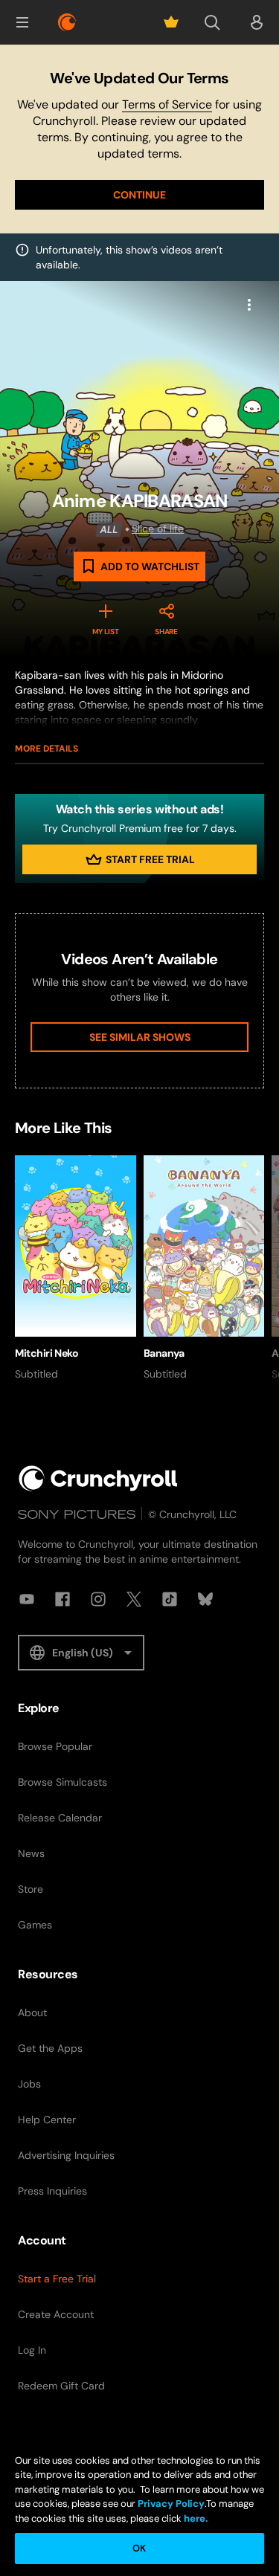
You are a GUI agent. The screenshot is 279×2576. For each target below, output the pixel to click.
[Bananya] (204, 1268)
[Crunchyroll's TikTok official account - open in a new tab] (170, 1599)
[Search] (212, 22)
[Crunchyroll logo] (67, 22)
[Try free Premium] (171, 22)
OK (139, 2548)
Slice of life (158, 529)
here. (195, 2518)
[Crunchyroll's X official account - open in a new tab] (134, 1599)
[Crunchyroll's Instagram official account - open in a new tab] (98, 1599)
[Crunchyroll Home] (98, 1478)
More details (46, 749)
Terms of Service (167, 104)
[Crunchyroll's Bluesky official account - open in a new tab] (205, 1599)
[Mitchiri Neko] (76, 1268)
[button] (22, 22)
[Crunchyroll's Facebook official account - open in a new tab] (62, 1599)
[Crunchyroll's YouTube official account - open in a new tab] (27, 1599)
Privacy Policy (171, 2504)
